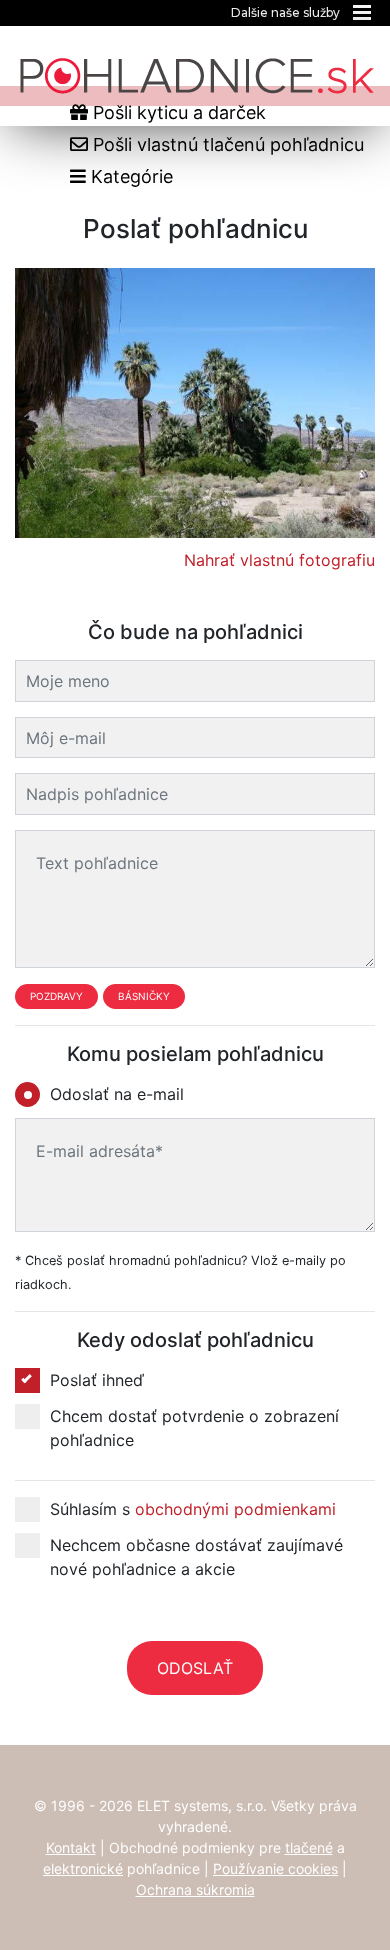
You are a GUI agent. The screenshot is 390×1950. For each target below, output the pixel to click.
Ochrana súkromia (195, 1889)
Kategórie (129, 176)
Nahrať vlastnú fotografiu (279, 560)
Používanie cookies (275, 1868)
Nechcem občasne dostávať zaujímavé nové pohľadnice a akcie (196, 1557)
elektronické (83, 1868)
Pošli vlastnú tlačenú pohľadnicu (226, 144)
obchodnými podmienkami (235, 1509)
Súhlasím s (193, 1509)
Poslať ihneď (97, 1380)
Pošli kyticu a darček (177, 112)
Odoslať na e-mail (117, 1094)
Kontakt (71, 1847)
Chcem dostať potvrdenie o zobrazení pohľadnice (194, 1428)
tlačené (309, 1847)
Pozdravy (56, 996)
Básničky (144, 996)
